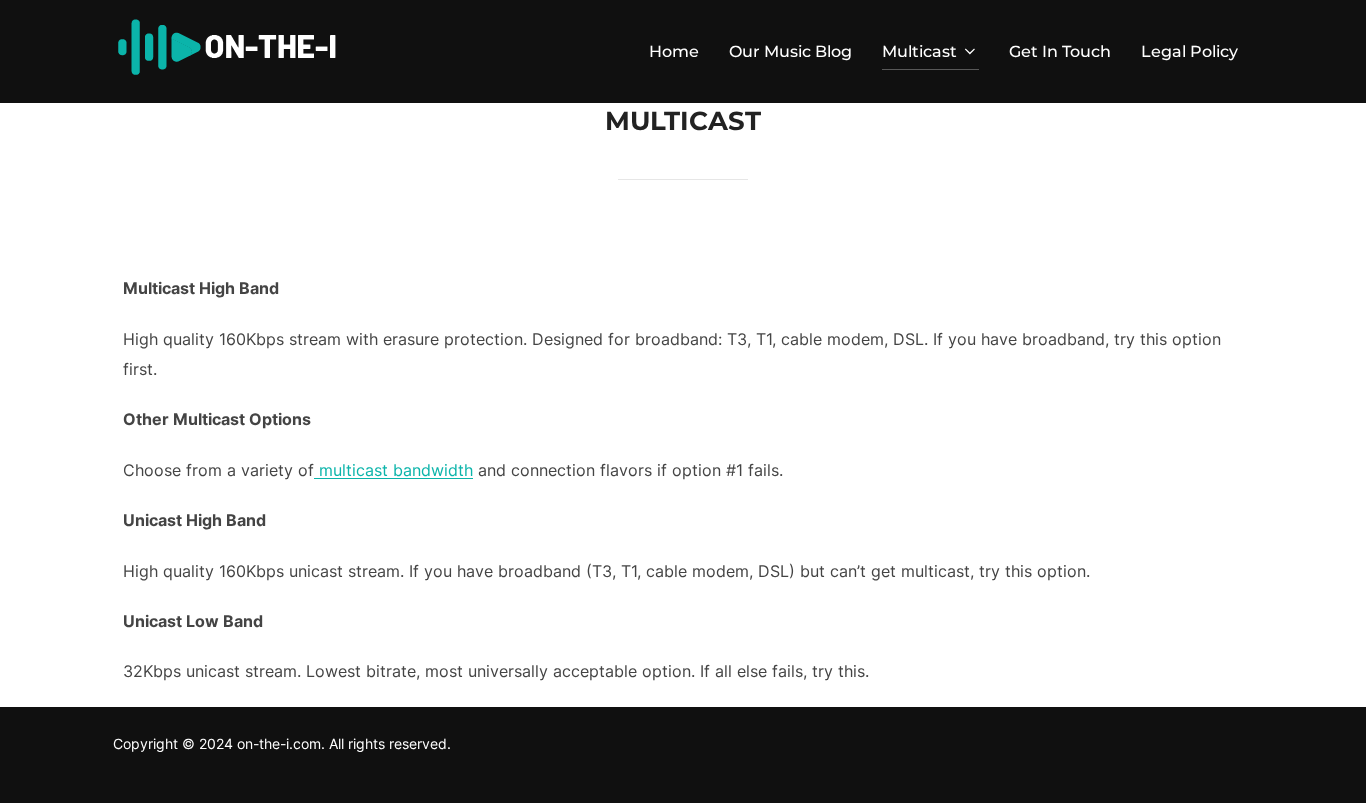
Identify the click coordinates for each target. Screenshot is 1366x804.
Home (674, 51)
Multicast (919, 51)
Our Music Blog (790, 51)
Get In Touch (1060, 51)
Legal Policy (1189, 51)
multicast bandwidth (393, 470)
